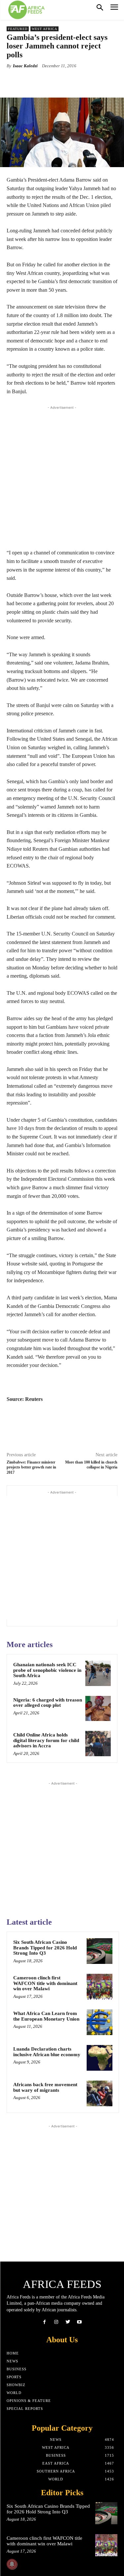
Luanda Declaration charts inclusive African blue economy (47, 2052)
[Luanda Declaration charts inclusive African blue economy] (100, 2058)
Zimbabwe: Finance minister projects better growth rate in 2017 (31, 1467)
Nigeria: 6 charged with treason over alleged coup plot (48, 1703)
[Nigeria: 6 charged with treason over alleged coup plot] (98, 1709)
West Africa (44, 29)
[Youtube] (80, 2322)
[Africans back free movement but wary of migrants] (100, 2093)
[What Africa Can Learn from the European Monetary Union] (100, 2022)
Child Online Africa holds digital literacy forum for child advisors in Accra (46, 1740)
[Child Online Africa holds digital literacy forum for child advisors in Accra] (98, 1744)
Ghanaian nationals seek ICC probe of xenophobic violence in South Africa (47, 1670)
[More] (91, 81)
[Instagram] (56, 2322)
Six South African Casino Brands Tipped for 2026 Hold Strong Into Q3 (45, 1948)
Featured (18, 29)
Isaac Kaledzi (25, 66)
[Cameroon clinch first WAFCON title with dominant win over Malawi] (100, 1987)
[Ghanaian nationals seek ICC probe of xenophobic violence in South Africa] (98, 1673)
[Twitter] (68, 2322)
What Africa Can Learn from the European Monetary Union (46, 2016)
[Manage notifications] (12, 2564)
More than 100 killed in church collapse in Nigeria (91, 1465)
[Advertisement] (62, 475)
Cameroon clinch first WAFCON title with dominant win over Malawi (45, 1983)
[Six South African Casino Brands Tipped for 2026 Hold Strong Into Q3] (100, 1951)
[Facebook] (44, 2322)
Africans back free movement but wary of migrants (45, 2087)
